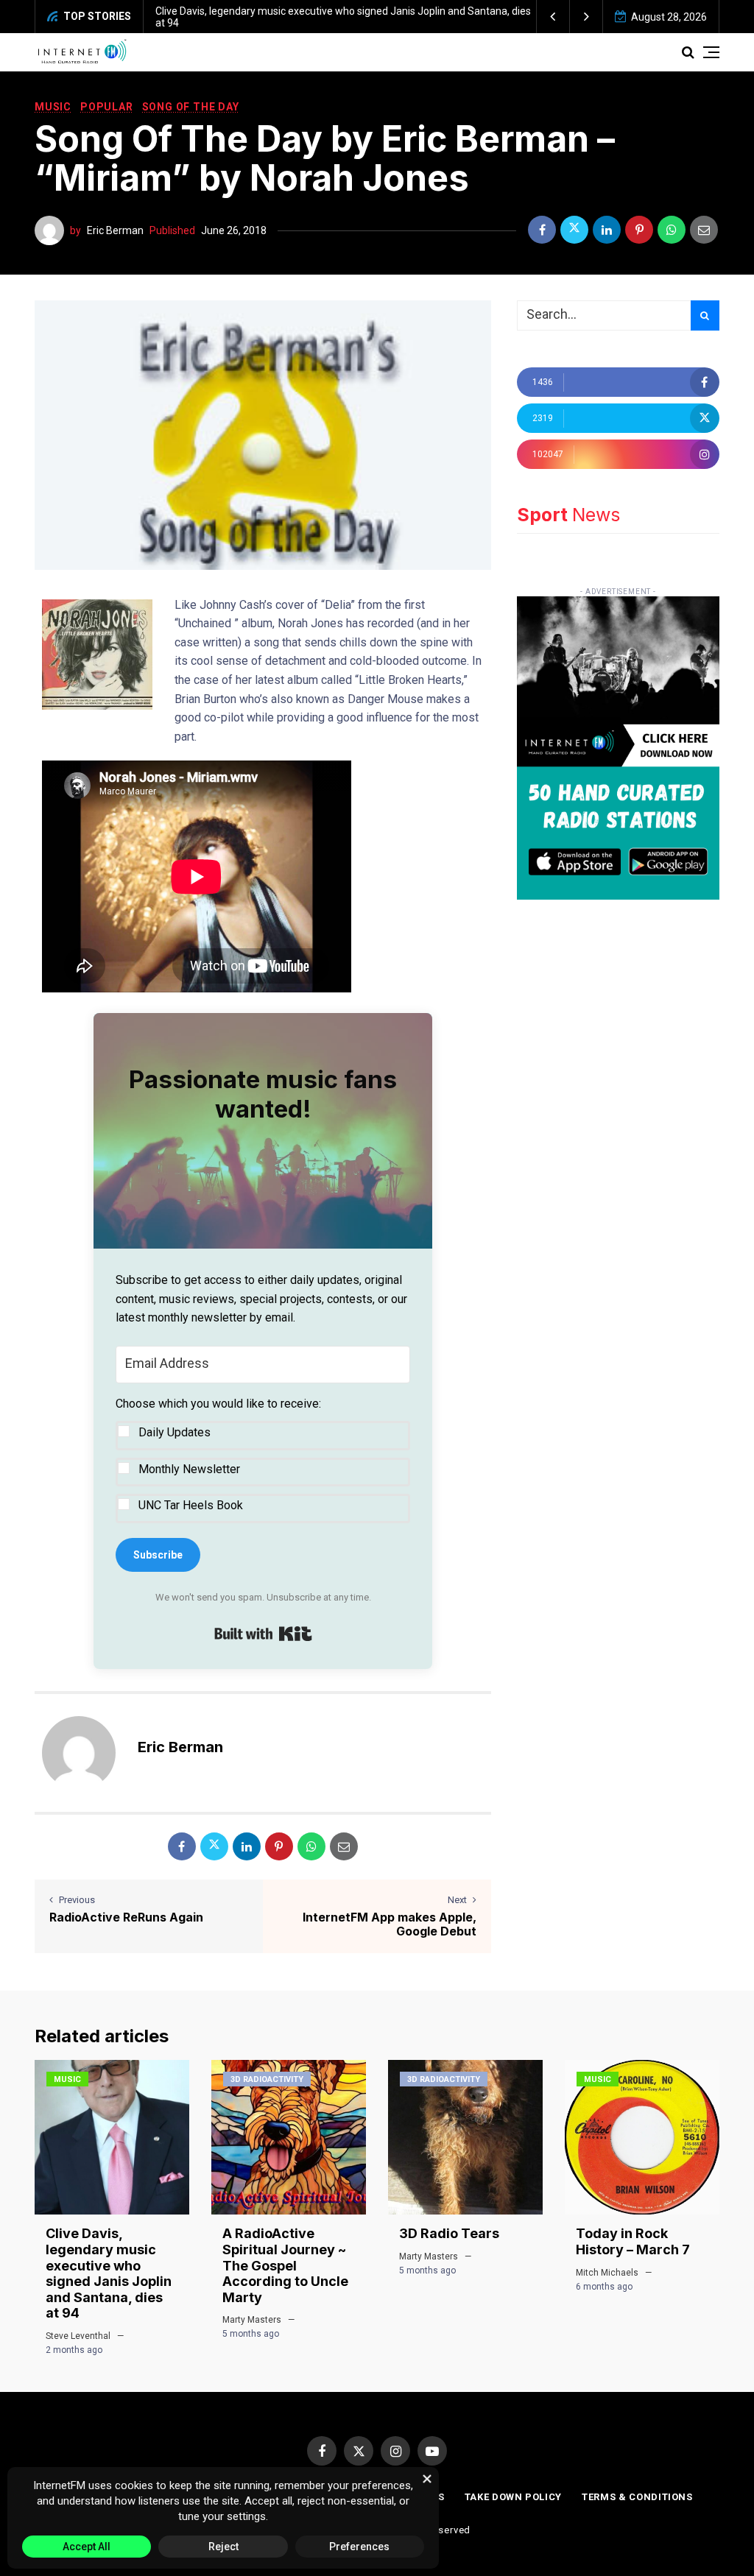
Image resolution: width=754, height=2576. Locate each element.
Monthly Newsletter (189, 1469)
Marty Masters (252, 2320)
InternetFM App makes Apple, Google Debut (390, 1924)
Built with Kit (263, 1634)
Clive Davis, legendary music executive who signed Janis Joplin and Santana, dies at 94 (109, 2273)
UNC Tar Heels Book (191, 1505)
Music (53, 107)
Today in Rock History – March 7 (633, 2241)
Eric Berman (115, 230)
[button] (553, 17)
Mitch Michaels (607, 2273)
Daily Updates (175, 1432)
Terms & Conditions (637, 2497)
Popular (107, 107)
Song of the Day (191, 107)
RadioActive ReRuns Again (126, 1917)
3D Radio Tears (449, 2233)
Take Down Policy (513, 2497)
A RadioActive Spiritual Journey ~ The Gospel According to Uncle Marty (285, 2265)
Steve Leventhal (78, 2336)
